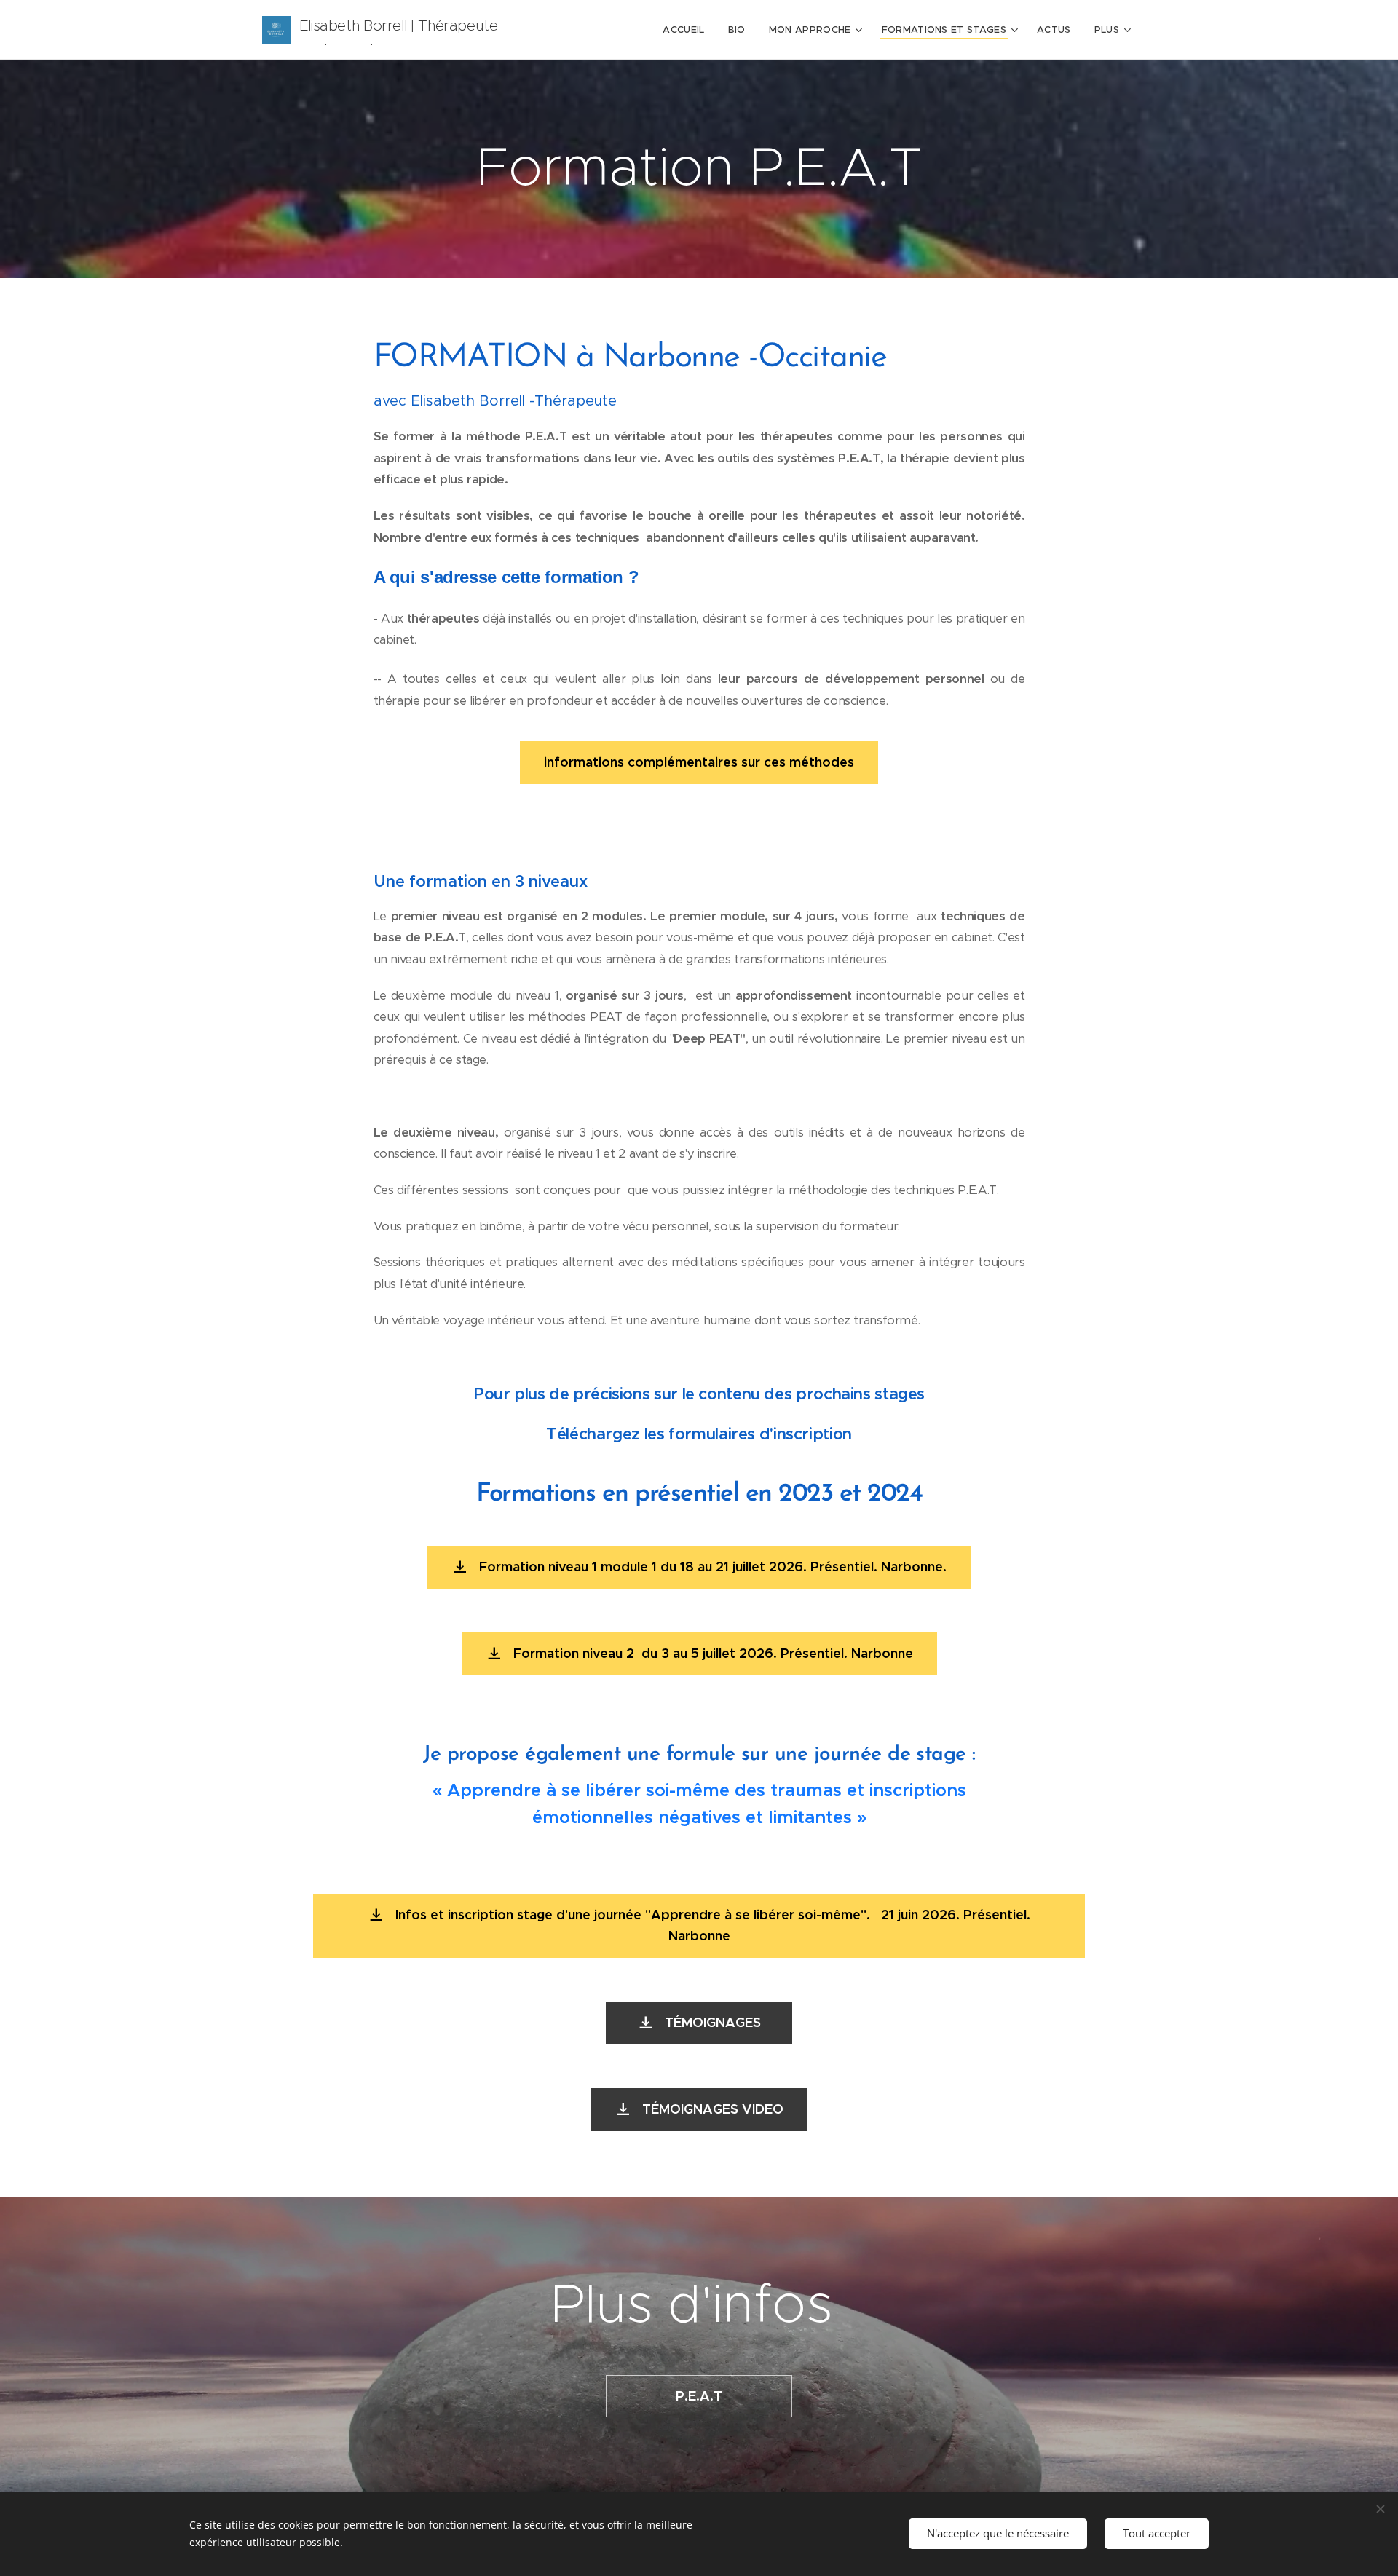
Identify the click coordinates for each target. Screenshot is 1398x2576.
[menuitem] (687, 30)
